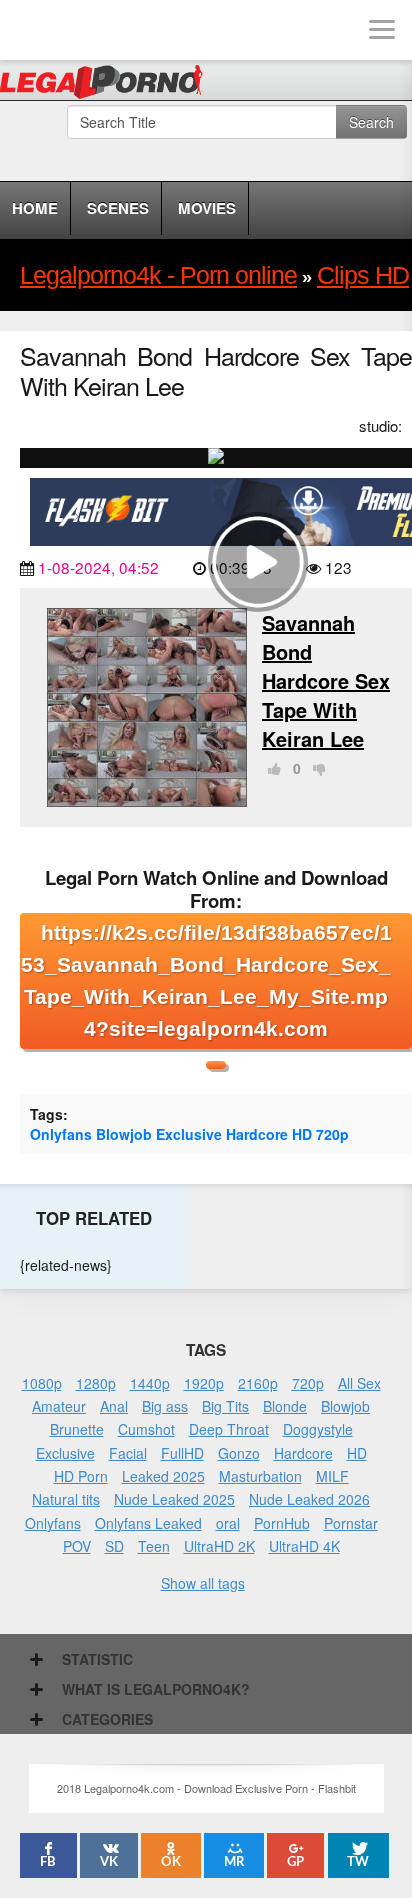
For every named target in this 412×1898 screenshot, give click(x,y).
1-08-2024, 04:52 (98, 567)
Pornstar (351, 1523)
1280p (96, 1383)
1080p (42, 1383)
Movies (207, 208)
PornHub (282, 1523)
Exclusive (189, 1134)
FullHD (182, 1453)
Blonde (285, 1406)
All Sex (359, 1383)
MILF (332, 1476)
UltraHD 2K (219, 1546)
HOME (35, 208)
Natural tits (66, 1499)
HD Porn (81, 1476)
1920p (204, 1383)
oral (228, 1523)
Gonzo (239, 1453)
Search (371, 122)
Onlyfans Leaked (148, 1523)
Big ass (165, 1406)
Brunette (77, 1429)
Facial (128, 1453)
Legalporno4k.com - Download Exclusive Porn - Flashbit (107, 85)
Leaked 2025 (163, 1476)
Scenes (118, 208)
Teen (154, 1546)
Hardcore (257, 1134)
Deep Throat (229, 1429)
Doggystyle (318, 1429)
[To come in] (90, 30)
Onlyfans (61, 1134)
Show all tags (203, 1583)
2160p (258, 1383)
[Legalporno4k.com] (30, 30)
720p (332, 1134)
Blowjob (124, 1134)
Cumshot (146, 1429)
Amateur (59, 1406)
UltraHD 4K (304, 1546)
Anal (114, 1406)
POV (77, 1546)
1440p (150, 1383)
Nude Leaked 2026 (309, 1499)
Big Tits (225, 1406)
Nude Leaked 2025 (174, 1499)
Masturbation (260, 1476)
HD (302, 1134)
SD (114, 1546)
